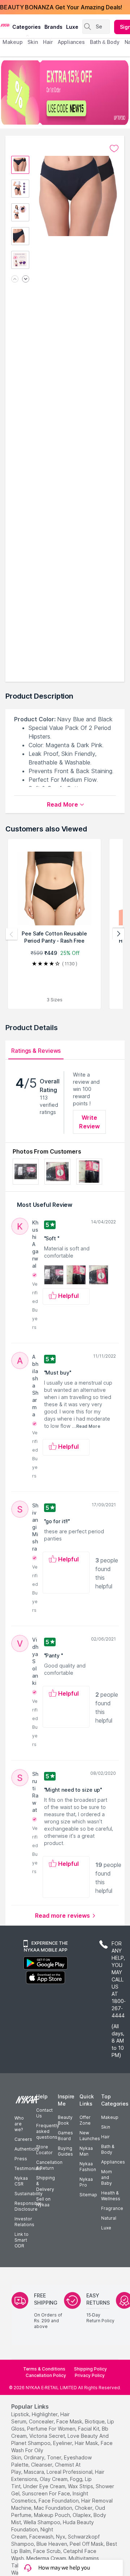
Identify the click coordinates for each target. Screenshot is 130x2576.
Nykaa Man (86, 2151)
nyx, (61, 2537)
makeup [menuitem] (12, 42)
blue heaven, (52, 2544)
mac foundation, (54, 2508)
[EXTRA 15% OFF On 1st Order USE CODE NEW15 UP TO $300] (65, 93)
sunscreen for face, (47, 2493)
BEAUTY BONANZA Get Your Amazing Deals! (61, 7)
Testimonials (28, 2168)
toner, (55, 2457)
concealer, (42, 2421)
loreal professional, (70, 2472)
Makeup (110, 2117)
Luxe (106, 2228)
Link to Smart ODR (21, 2240)
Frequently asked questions (48, 2131)
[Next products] (118, 934)
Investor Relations (24, 2222)
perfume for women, (52, 2429)
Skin (106, 2127)
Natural (109, 2218)
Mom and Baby (107, 2177)
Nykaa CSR (21, 2181)
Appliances (113, 2162)
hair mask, (87, 2443)
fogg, (77, 2479)
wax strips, (81, 2486)
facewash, (42, 2537)
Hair (105, 2137)
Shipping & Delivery (45, 2183)
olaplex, (82, 2515)
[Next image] (26, 279)
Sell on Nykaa (43, 2202)
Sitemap (88, 2195)
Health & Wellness (111, 2196)
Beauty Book (65, 2120)
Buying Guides (65, 2151)
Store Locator (44, 2150)
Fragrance (112, 2208)
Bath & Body (108, 2149)
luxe (72, 27)
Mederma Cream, (47, 2558)
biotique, (95, 2421)
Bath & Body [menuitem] (105, 42)
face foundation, (59, 2501)
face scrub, (47, 2551)
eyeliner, (63, 2443)
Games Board (65, 2136)
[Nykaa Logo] (5, 25)
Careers (23, 2139)
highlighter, (45, 2414)
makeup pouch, (53, 2515)
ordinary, (35, 2457)
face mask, (70, 2421)
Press (21, 2159)
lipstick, (21, 2414)
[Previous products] (12, 934)
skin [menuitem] (33, 42)
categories (27, 27)
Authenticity (27, 2149)
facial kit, (89, 2429)
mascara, (34, 2472)
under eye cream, (45, 2486)
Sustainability (29, 2194)
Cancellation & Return (49, 2165)
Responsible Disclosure (28, 2206)
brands (53, 27)
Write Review (89, 1122)
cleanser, (42, 2465)
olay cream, (54, 2479)
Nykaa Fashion (88, 2167)
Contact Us (44, 2113)
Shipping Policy (90, 2369)
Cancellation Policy (46, 2375)
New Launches (90, 2136)
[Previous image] (15, 279)
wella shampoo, (42, 2522)
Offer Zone (85, 2120)
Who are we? (19, 2124)
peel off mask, (87, 2544)
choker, (84, 2508)
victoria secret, (48, 2436)
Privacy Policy (90, 2375)
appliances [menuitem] (71, 42)
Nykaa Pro (86, 2182)
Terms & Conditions (44, 2369)
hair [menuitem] (48, 42)
